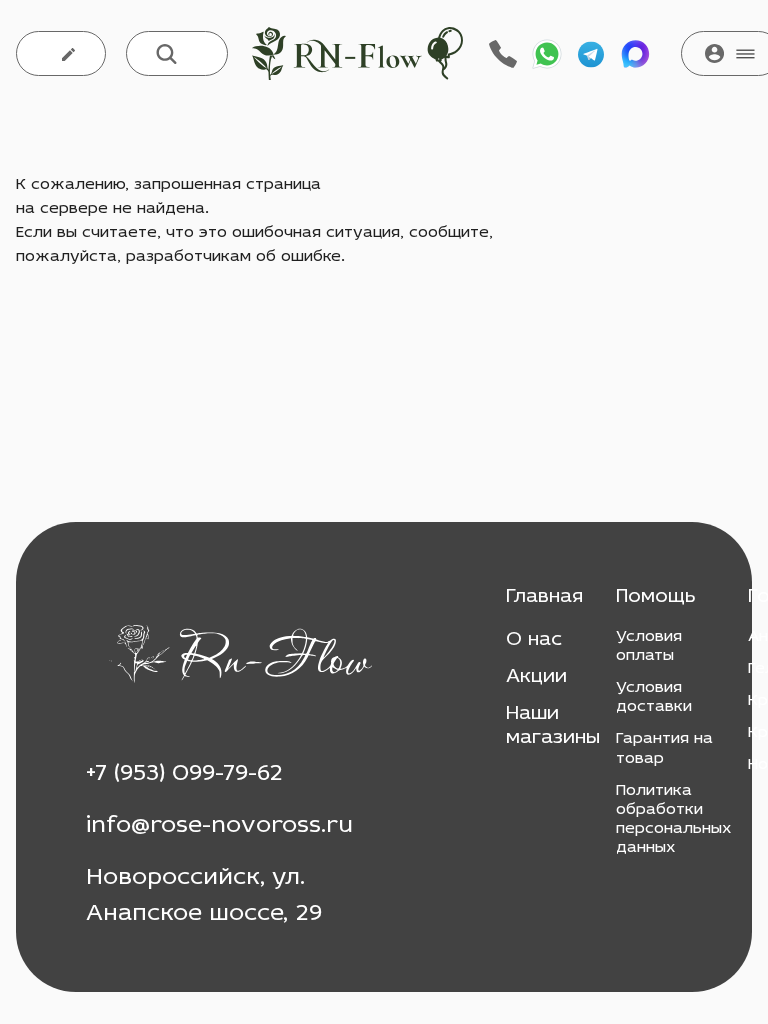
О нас (534, 640)
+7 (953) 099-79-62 (184, 774)
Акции (536, 677)
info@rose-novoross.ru (219, 826)
